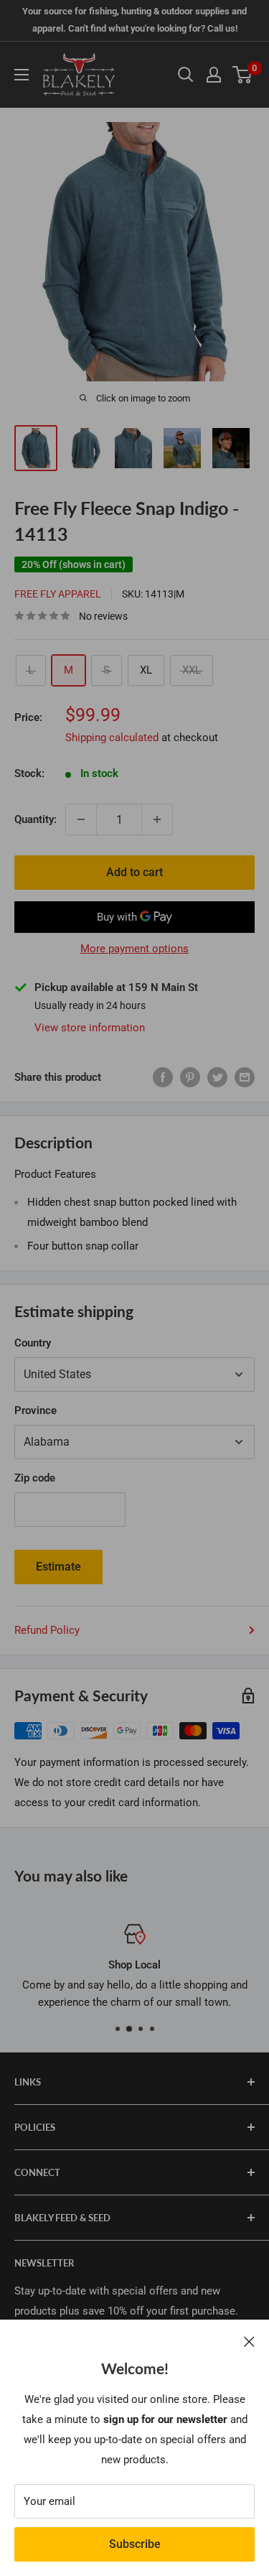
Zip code (35, 1478)
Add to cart (134, 872)
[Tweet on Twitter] (217, 1077)
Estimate (58, 1567)
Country (33, 1343)
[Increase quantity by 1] (157, 819)
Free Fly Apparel (58, 594)
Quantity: (36, 819)
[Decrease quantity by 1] (81, 819)
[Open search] (186, 75)
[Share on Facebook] (163, 1077)
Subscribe (135, 2544)
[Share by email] (245, 1077)
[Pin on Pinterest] (190, 1077)
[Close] (249, 2341)
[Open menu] (22, 75)
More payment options (134, 949)
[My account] (214, 75)
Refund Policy (47, 1630)
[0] (243, 75)
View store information (90, 1028)
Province (36, 1410)
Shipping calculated (112, 738)
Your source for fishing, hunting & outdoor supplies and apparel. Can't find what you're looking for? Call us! (134, 20)
